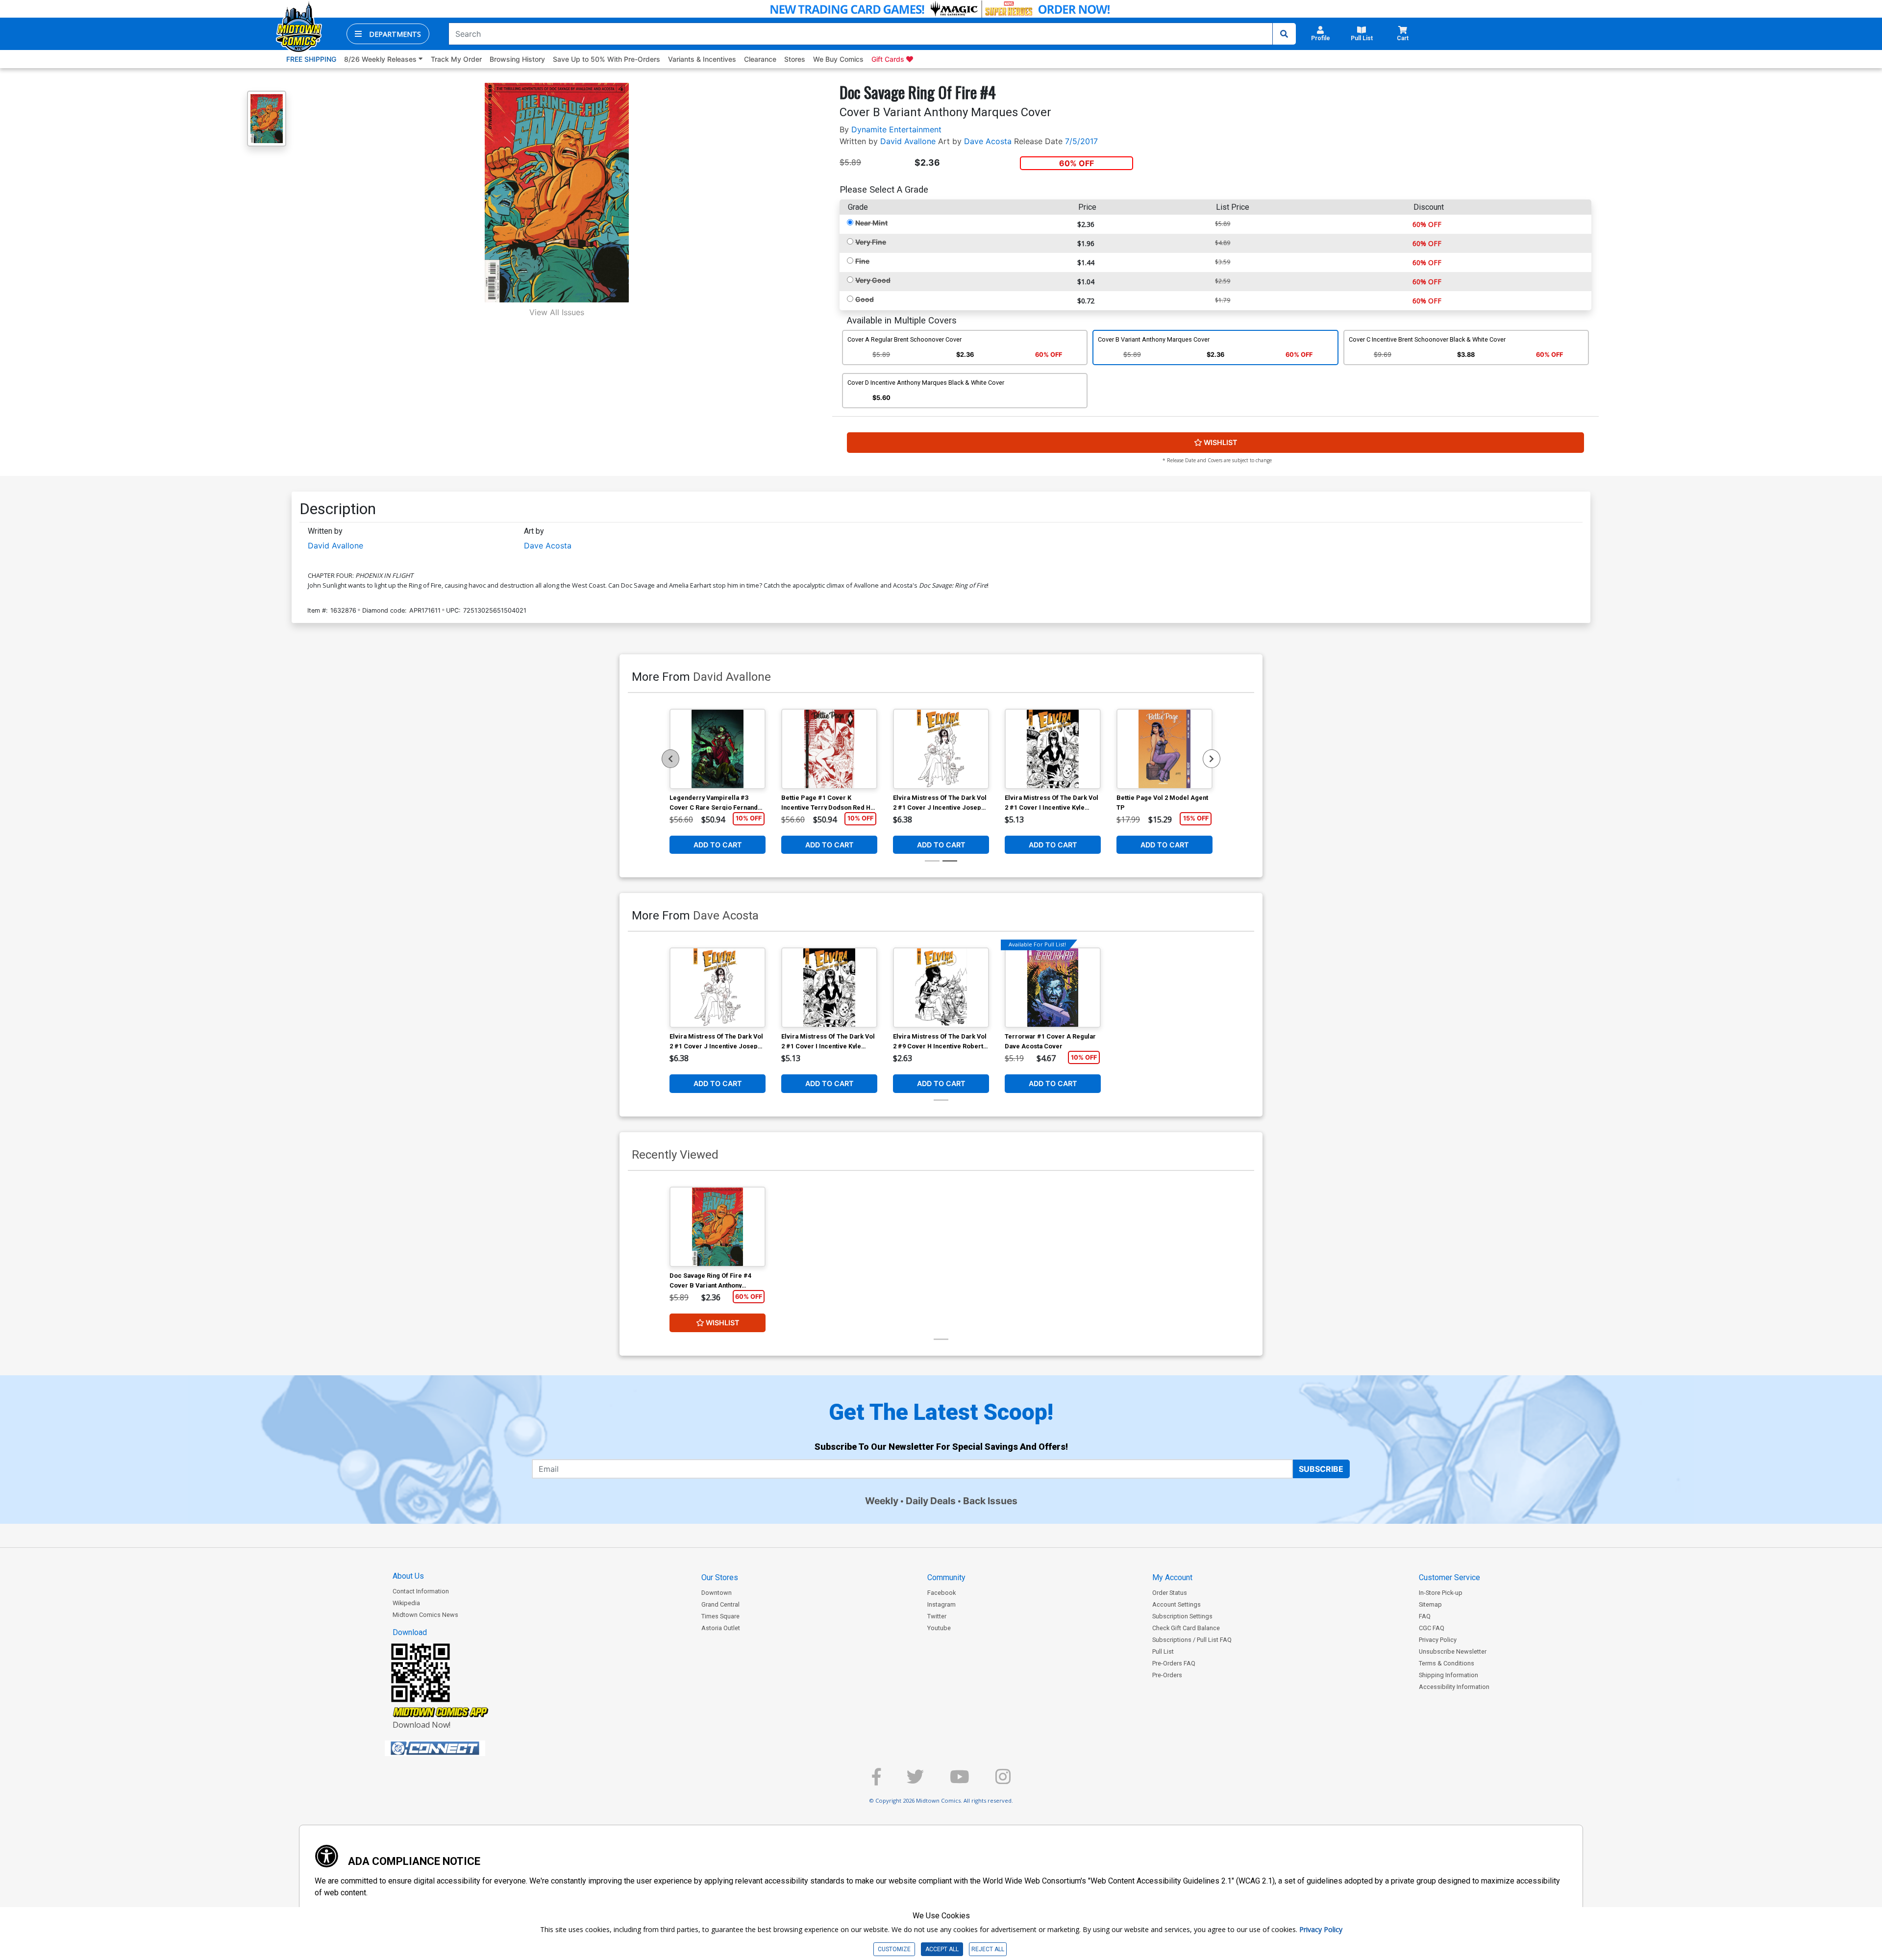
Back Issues (990, 1501)
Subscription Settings (1182, 1616)
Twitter (937, 1616)
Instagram (941, 1604)
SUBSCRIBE (1321, 1469)
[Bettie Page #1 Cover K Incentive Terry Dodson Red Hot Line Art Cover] (829, 749)
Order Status (1170, 1593)
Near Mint (871, 223)
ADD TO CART (718, 845)
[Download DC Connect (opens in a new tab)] (453, 1748)
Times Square (720, 1616)
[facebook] (876, 1781)
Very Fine (871, 242)
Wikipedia (406, 1603)
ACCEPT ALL (942, 1949)
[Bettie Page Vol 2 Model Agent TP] (1164, 749)
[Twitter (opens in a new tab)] (915, 1781)
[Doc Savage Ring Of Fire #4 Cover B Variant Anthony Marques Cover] (718, 1227)
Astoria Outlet (721, 1628)
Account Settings (1176, 1604)
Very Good (873, 280)
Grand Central (720, 1604)
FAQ (1425, 1616)
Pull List (1163, 1651)
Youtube (939, 1628)
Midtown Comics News (425, 1615)
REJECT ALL (988, 1949)
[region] (670, 759)
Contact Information (421, 1591)
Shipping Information (1449, 1675)
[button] (388, 34)
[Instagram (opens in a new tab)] (1003, 1781)
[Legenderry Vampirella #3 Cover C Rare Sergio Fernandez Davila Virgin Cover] (718, 749)
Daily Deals (931, 1501)
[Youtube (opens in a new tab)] (960, 1781)
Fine (862, 261)
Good (865, 299)
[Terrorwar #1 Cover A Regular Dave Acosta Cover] (1053, 988)
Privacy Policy (1438, 1640)
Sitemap (1430, 1604)
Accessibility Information (1454, 1687)
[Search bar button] (1284, 34)
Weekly (882, 1501)
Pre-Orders (1167, 1675)
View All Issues (557, 312)
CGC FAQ (1432, 1628)
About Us (408, 1576)
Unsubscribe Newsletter (1453, 1651)
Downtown (717, 1593)
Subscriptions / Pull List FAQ (1192, 1640)
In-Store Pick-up (1441, 1593)
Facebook (941, 1593)
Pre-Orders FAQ (1174, 1663)
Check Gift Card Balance (1186, 1628)
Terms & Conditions (1447, 1663)
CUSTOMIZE (894, 1949)
